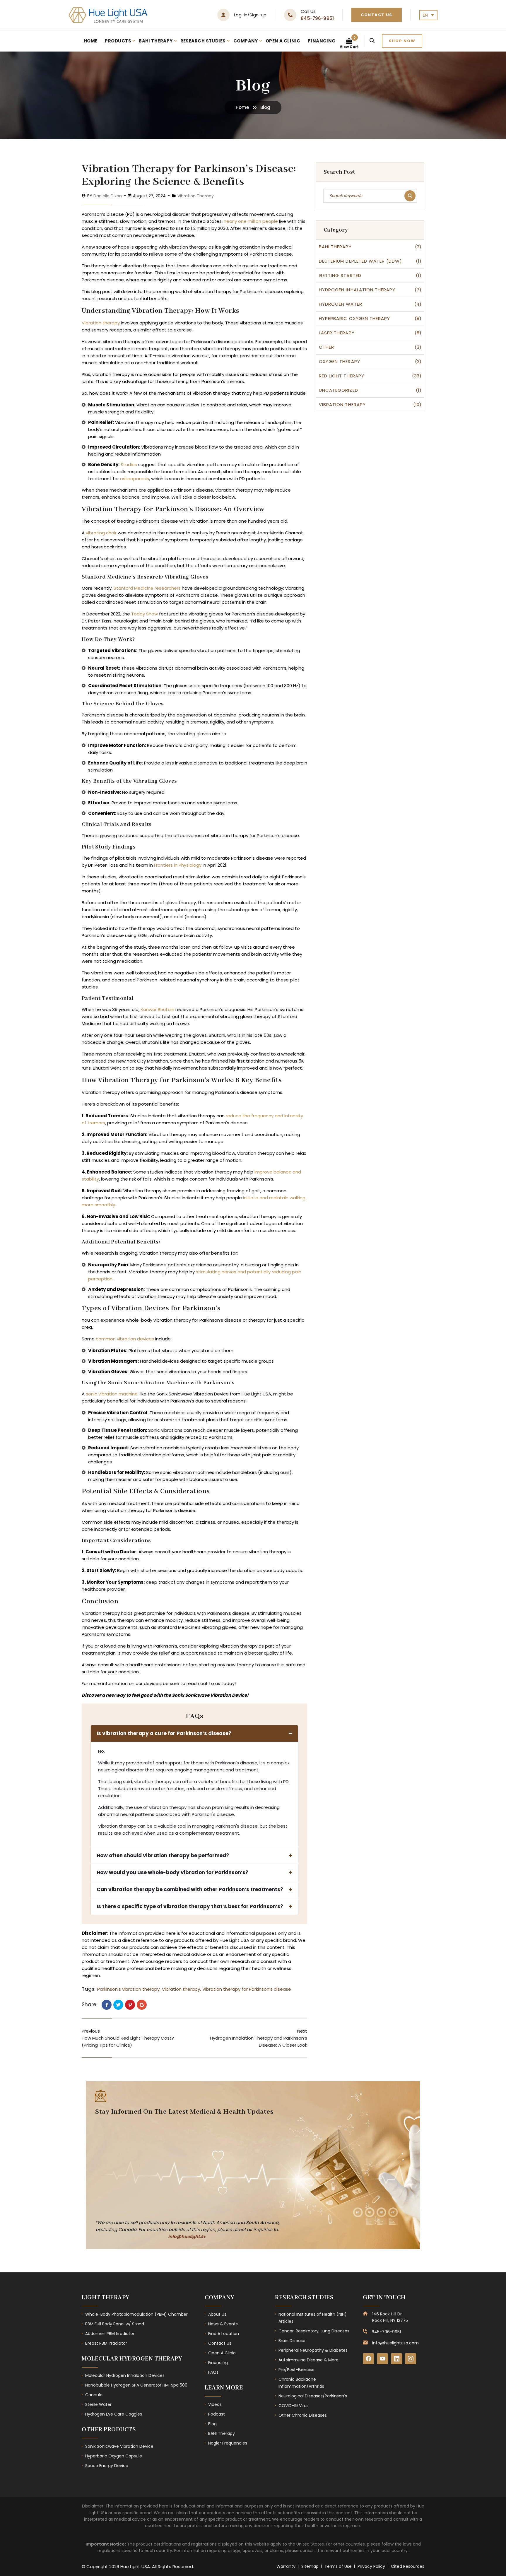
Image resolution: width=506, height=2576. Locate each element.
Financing (322, 41)
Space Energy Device (107, 2466)
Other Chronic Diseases (303, 2415)
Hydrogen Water (341, 304)
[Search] (372, 41)
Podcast (217, 2414)
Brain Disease (292, 2341)
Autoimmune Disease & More (308, 2360)
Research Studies (203, 41)
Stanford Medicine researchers (147, 588)
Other (326, 347)
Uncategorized (339, 390)
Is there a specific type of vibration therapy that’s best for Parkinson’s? (190, 1906)
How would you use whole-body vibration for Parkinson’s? (172, 1872)
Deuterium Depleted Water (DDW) (361, 261)
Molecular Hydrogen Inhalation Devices (125, 2375)
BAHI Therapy (156, 41)
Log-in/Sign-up (250, 15)
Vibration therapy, (181, 1989)
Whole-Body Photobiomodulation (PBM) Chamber (136, 2314)
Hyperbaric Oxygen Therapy (354, 318)
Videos (215, 2404)
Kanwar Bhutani (157, 1009)
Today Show (145, 614)
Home (91, 41)
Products (118, 41)
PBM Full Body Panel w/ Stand (115, 2324)
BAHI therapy (335, 247)
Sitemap (310, 2566)
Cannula (94, 2395)
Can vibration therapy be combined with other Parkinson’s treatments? (190, 1889)
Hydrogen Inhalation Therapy (357, 290)
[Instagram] (411, 2359)
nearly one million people (251, 221)
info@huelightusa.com (395, 2343)
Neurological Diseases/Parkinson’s (313, 2396)
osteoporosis (135, 479)
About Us (217, 2314)
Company (246, 41)
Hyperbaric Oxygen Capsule (114, 2456)
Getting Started (340, 275)
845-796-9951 (317, 18)
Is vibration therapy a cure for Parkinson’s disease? (164, 1733)
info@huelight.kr (187, 2237)
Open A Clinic (283, 41)
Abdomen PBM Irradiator (110, 2334)
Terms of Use (338, 2566)
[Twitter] (118, 2005)
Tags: (89, 1989)
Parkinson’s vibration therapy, (129, 1989)
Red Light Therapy (342, 376)
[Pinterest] (130, 2005)
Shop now (402, 41)
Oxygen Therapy (340, 361)
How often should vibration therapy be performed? (163, 1855)
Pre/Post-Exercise (296, 2370)
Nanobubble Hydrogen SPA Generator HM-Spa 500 (136, 2385)
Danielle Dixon (108, 196)
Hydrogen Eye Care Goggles (114, 2414)
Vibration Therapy (196, 196)
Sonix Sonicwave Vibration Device (119, 2446)
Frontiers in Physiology (178, 865)
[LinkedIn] (396, 2359)
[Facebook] (107, 2005)
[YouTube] (382, 2359)
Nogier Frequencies (228, 2443)
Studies (129, 465)
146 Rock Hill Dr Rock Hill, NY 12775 (390, 2317)
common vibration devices (125, 1339)
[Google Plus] (142, 2005)
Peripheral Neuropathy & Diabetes (313, 2350)
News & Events (223, 2324)
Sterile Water (98, 2404)
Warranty (286, 2566)
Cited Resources (408, 2566)
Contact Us (377, 15)
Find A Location (224, 2334)
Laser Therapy (337, 333)
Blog (212, 2424)
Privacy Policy (371, 2566)
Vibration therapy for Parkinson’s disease (247, 1989)
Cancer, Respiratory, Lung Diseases (314, 2331)
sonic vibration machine (112, 1394)
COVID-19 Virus (294, 2406)
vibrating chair (101, 533)
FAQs (213, 2372)
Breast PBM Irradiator (106, 2343)
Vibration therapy (101, 323)
